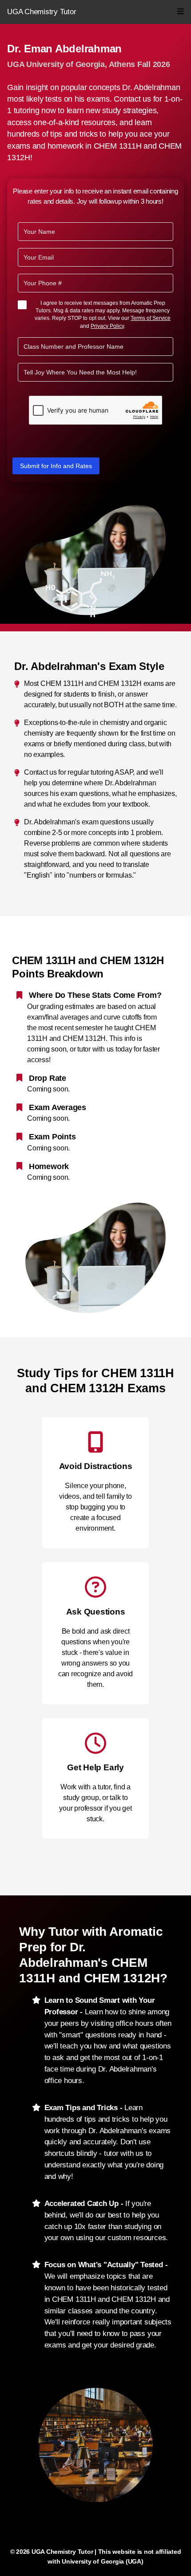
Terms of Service (151, 318)
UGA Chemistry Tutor (42, 12)
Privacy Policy (107, 326)
